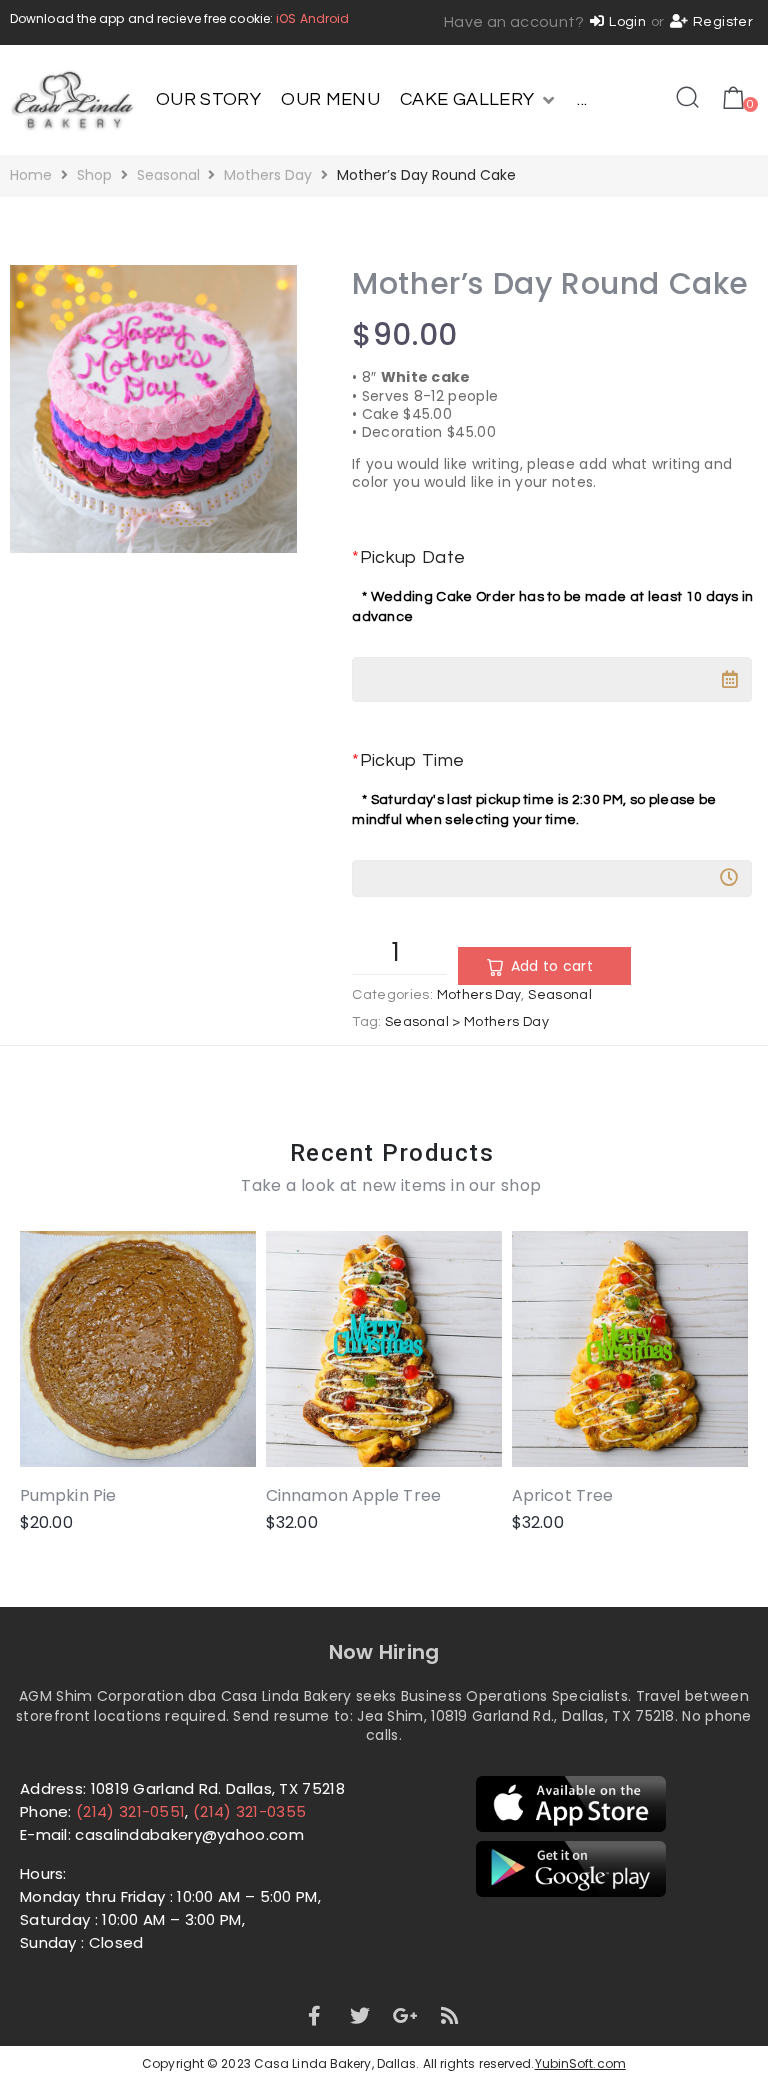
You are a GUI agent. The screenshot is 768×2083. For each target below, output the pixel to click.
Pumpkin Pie (68, 1495)
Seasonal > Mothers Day (467, 1022)
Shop (94, 175)
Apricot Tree (562, 1495)
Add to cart (552, 966)
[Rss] (451, 2016)
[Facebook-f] (314, 2016)
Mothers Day (268, 175)
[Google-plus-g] (405, 2016)
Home (31, 175)
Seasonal (168, 175)
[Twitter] (360, 2016)
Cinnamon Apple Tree (353, 1495)
